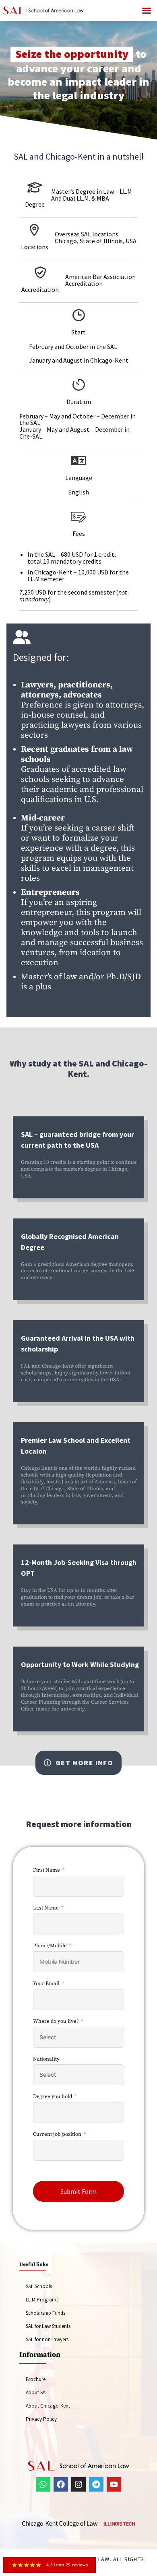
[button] (147, 10)
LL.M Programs (42, 2300)
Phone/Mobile (50, 1946)
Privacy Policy (41, 2419)
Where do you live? (56, 2021)
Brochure (36, 2379)
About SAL (37, 2392)
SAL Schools (39, 2286)
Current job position (57, 2134)
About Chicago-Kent (48, 2406)
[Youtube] (114, 2484)
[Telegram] (96, 2484)
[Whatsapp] (43, 2484)
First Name (46, 1870)
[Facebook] (61, 2484)
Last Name (46, 1908)
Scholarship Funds (45, 2313)
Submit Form (78, 2191)
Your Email (46, 1983)
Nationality (46, 2059)
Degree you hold (53, 2096)
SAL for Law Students (48, 2326)
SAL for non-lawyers (47, 2339)
